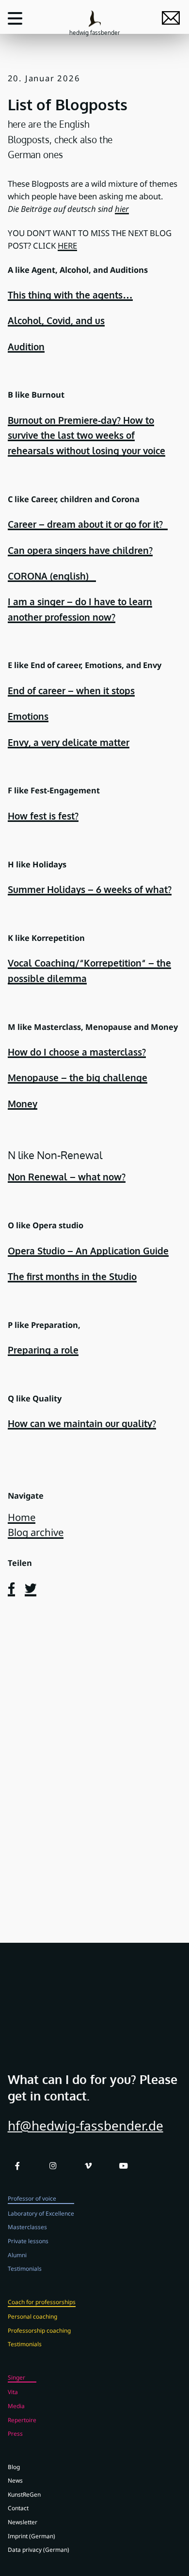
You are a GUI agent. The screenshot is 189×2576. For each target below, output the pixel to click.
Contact (18, 2508)
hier (122, 209)
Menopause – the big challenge (78, 1078)
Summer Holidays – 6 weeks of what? (90, 889)
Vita (13, 2392)
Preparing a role (43, 1350)
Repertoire (22, 2420)
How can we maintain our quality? (82, 1423)
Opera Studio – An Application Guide (88, 1251)
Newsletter (23, 2522)
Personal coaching (32, 2316)
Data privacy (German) (39, 2549)
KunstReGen (24, 2494)
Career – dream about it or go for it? (88, 524)
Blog (14, 2467)
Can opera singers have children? (80, 550)
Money (23, 1104)
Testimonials (25, 2268)
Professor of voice (32, 2198)
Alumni (17, 2255)
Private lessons (28, 2241)
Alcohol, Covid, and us (56, 320)
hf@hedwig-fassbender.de (86, 2126)
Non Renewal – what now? (67, 1177)
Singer (16, 2377)
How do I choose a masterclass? (77, 1052)
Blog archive (36, 1532)
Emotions (28, 716)
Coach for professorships (42, 2302)
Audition (26, 347)
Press (15, 2433)
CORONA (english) (52, 576)
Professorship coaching (39, 2330)
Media (16, 2406)
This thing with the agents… (70, 295)
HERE (67, 246)
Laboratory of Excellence (41, 2213)
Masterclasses (27, 2227)
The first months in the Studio (72, 1276)
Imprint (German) (31, 2536)
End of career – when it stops (71, 691)
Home (22, 1517)
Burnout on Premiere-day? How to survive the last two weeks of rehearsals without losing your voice (87, 435)
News (15, 2480)
